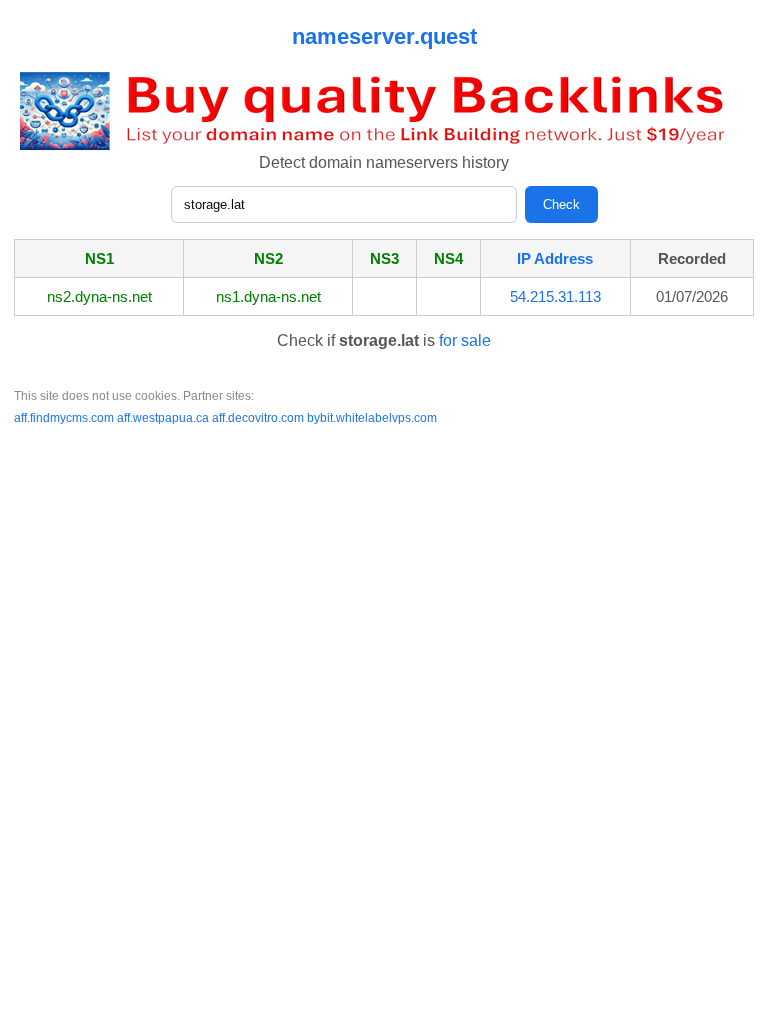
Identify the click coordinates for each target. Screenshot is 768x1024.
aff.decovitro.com (259, 418)
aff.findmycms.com (65, 418)
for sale (465, 340)
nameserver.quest (384, 36)
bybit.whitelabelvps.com (372, 418)
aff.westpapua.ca (164, 418)
